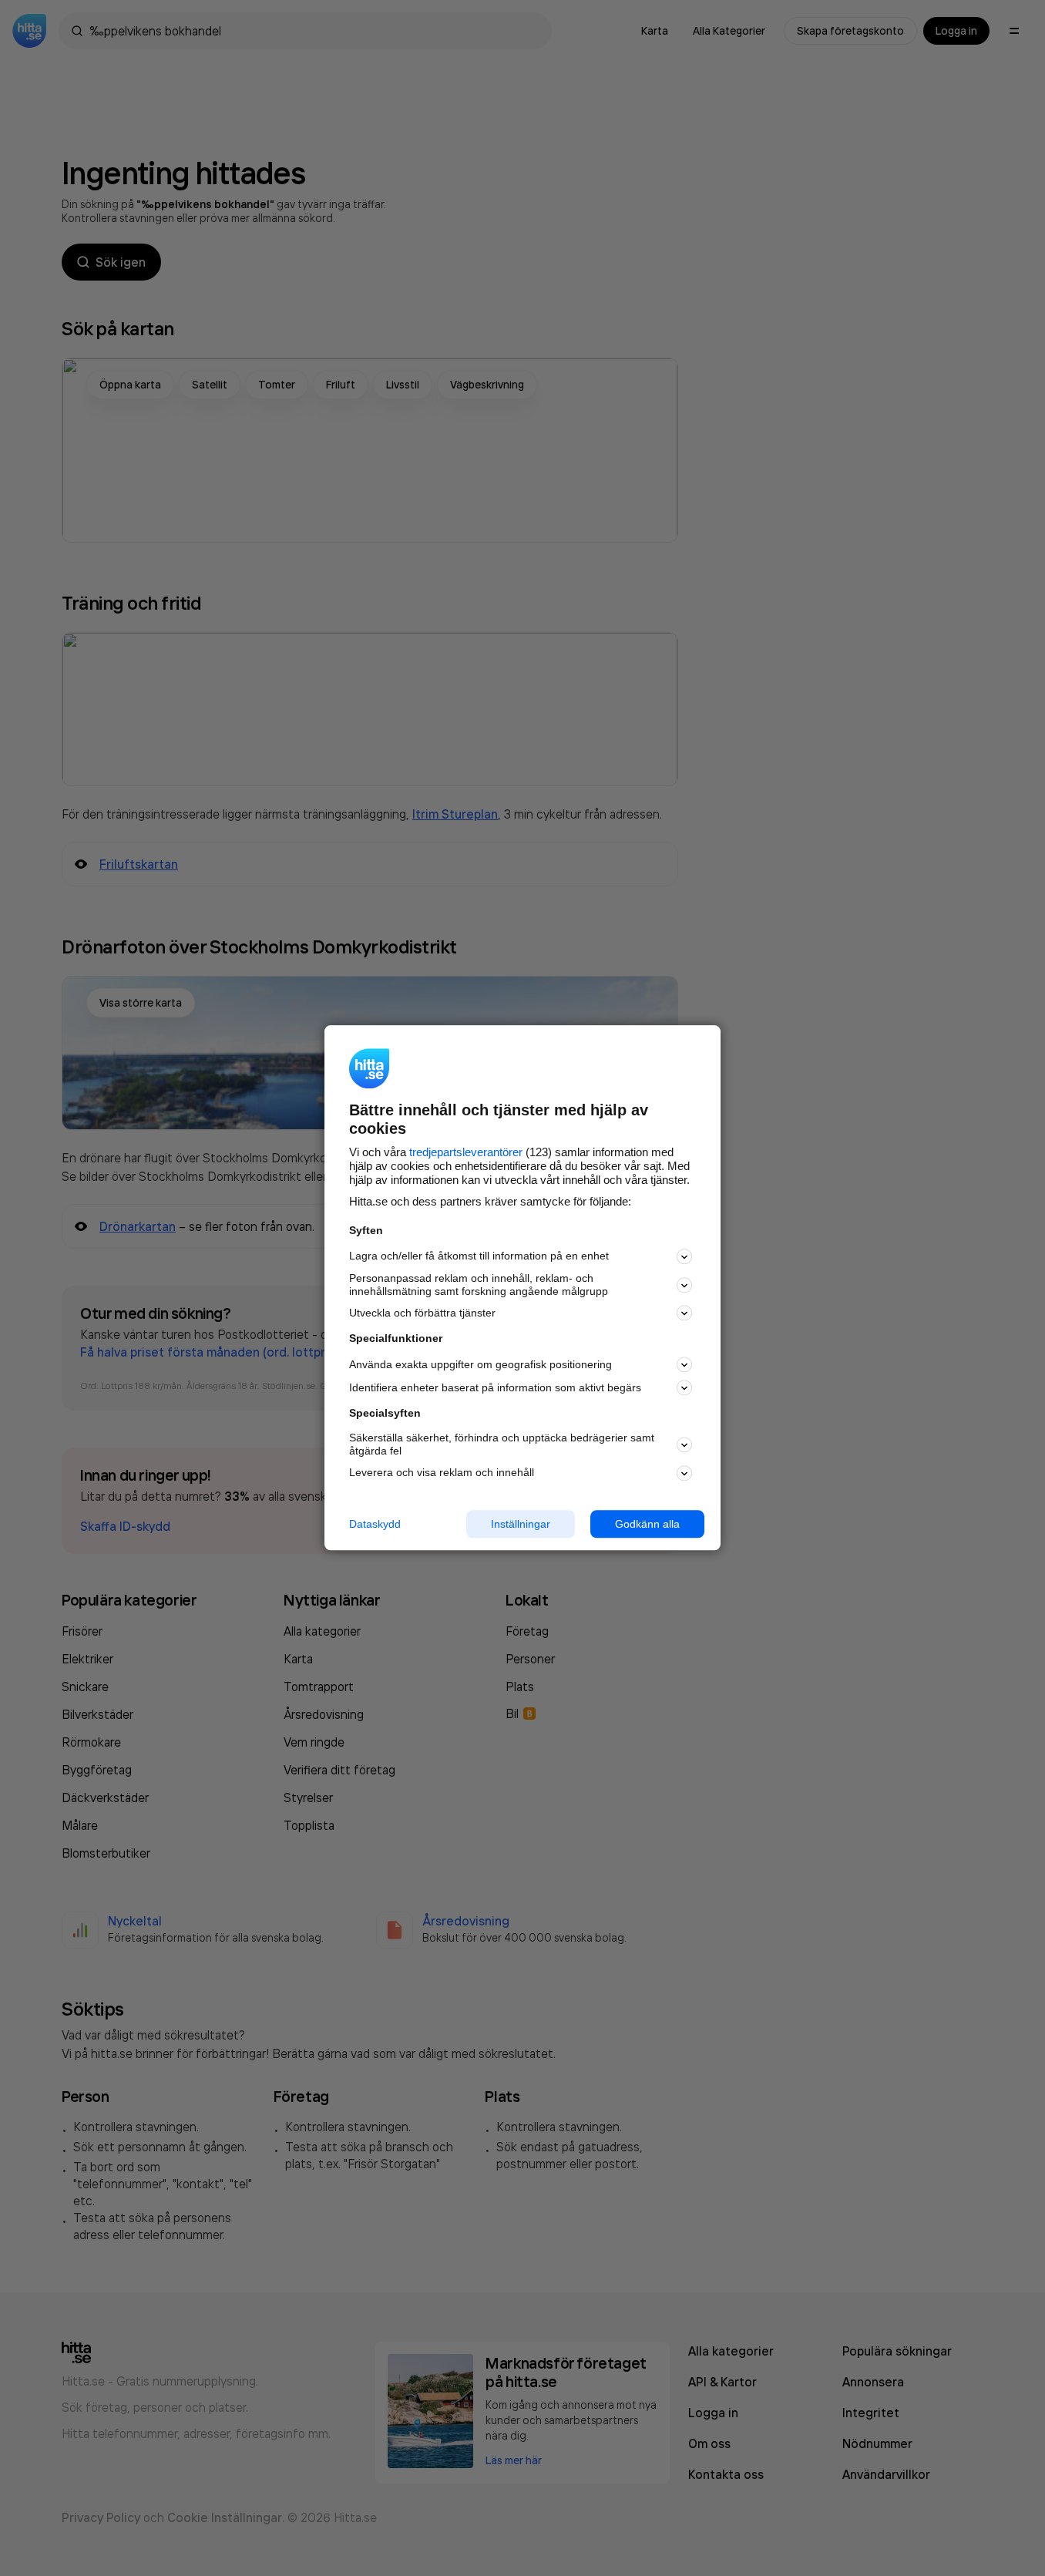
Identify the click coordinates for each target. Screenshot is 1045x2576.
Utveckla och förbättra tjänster (422, 1313)
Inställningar (521, 1524)
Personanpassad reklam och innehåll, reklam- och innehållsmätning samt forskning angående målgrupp (479, 1285)
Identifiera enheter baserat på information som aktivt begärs (495, 1387)
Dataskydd (375, 1524)
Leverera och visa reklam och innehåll (442, 1472)
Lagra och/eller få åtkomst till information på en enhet (479, 1256)
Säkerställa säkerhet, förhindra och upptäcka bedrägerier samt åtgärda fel (502, 1444)
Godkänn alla (647, 1524)
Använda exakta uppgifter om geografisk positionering (480, 1364)
